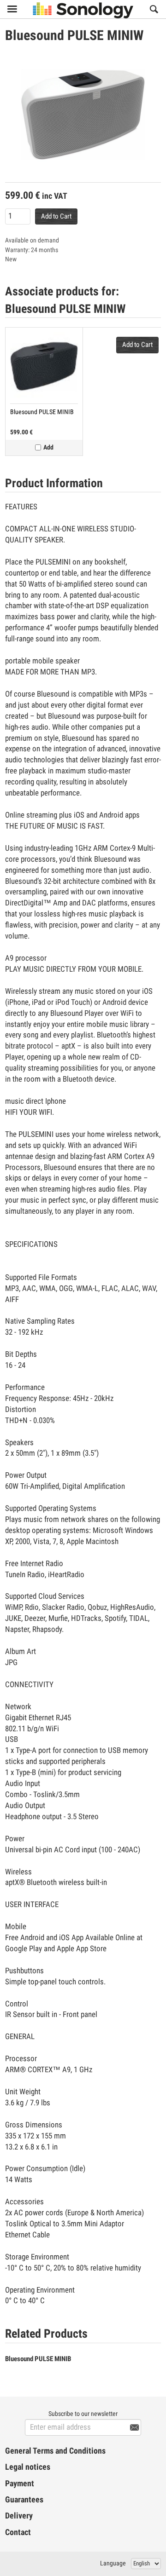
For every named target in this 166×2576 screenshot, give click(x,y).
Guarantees (24, 2500)
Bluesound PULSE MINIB (42, 412)
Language (113, 2563)
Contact (18, 2532)
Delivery (19, 2516)
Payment (20, 2484)
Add (48, 447)
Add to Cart (56, 216)
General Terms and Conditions (55, 2451)
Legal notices (28, 2467)
